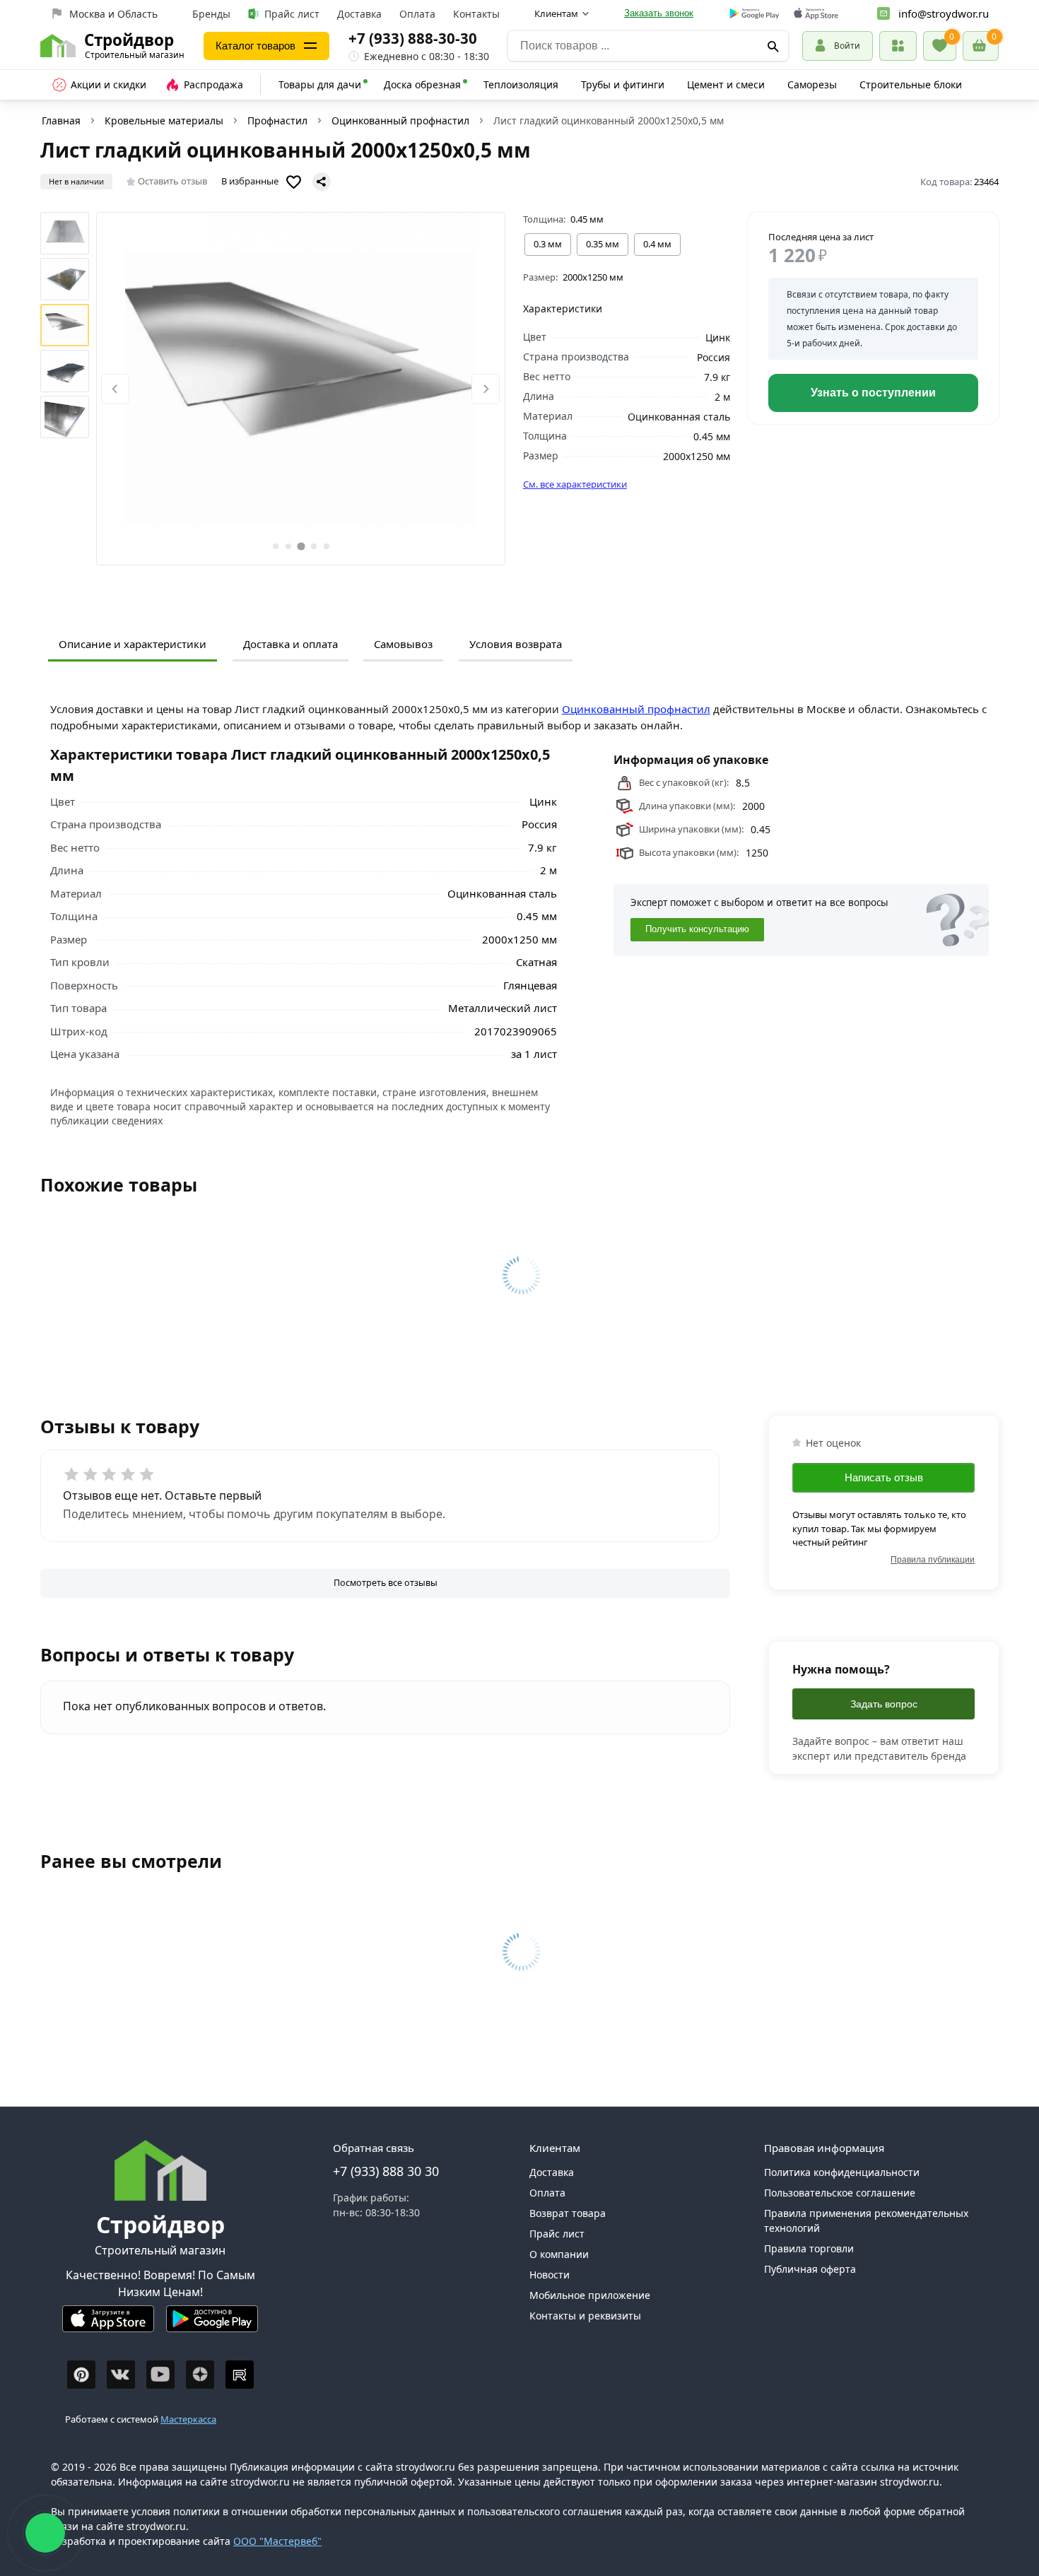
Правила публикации (933, 1559)
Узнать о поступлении (873, 393)
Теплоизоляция (521, 84)
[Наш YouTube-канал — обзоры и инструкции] (160, 2375)
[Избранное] (940, 46)
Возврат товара (568, 2213)
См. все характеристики (575, 484)
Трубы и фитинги (623, 84)
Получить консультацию (697, 929)
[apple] (816, 14)
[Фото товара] (301, 389)
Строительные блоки (911, 84)
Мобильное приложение (590, 2295)
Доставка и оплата (290, 644)
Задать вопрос (884, 1704)
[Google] (755, 14)
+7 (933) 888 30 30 (386, 2171)
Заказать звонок (659, 13)
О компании (559, 2254)
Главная (61, 120)
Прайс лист (292, 14)
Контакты (476, 14)
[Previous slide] (115, 389)
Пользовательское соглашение (840, 2193)
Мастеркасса (188, 2419)
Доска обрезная (422, 84)
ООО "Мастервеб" (277, 2541)
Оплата (417, 14)
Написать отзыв (884, 1477)
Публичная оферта (810, 2269)
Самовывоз (403, 644)
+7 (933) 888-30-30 (413, 38)
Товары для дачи (320, 84)
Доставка (359, 14)
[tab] (276, 546)
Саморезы (812, 84)
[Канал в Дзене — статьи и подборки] (200, 2375)
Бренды (211, 14)
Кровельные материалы (164, 120)
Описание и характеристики (133, 644)
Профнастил (277, 120)
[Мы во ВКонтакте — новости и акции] (121, 2375)
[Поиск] (773, 46)
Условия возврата (516, 644)
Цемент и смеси (726, 84)
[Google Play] (212, 2325)
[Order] (898, 46)
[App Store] (108, 2325)
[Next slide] (486, 389)
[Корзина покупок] (981, 46)
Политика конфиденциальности (842, 2172)
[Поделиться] (322, 182)
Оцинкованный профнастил (400, 120)
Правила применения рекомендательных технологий (866, 2221)
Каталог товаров (256, 46)
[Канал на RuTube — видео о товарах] (240, 2375)
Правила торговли (809, 2248)
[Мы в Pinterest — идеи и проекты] (81, 2375)
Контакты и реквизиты (585, 2316)
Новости (550, 2275)
